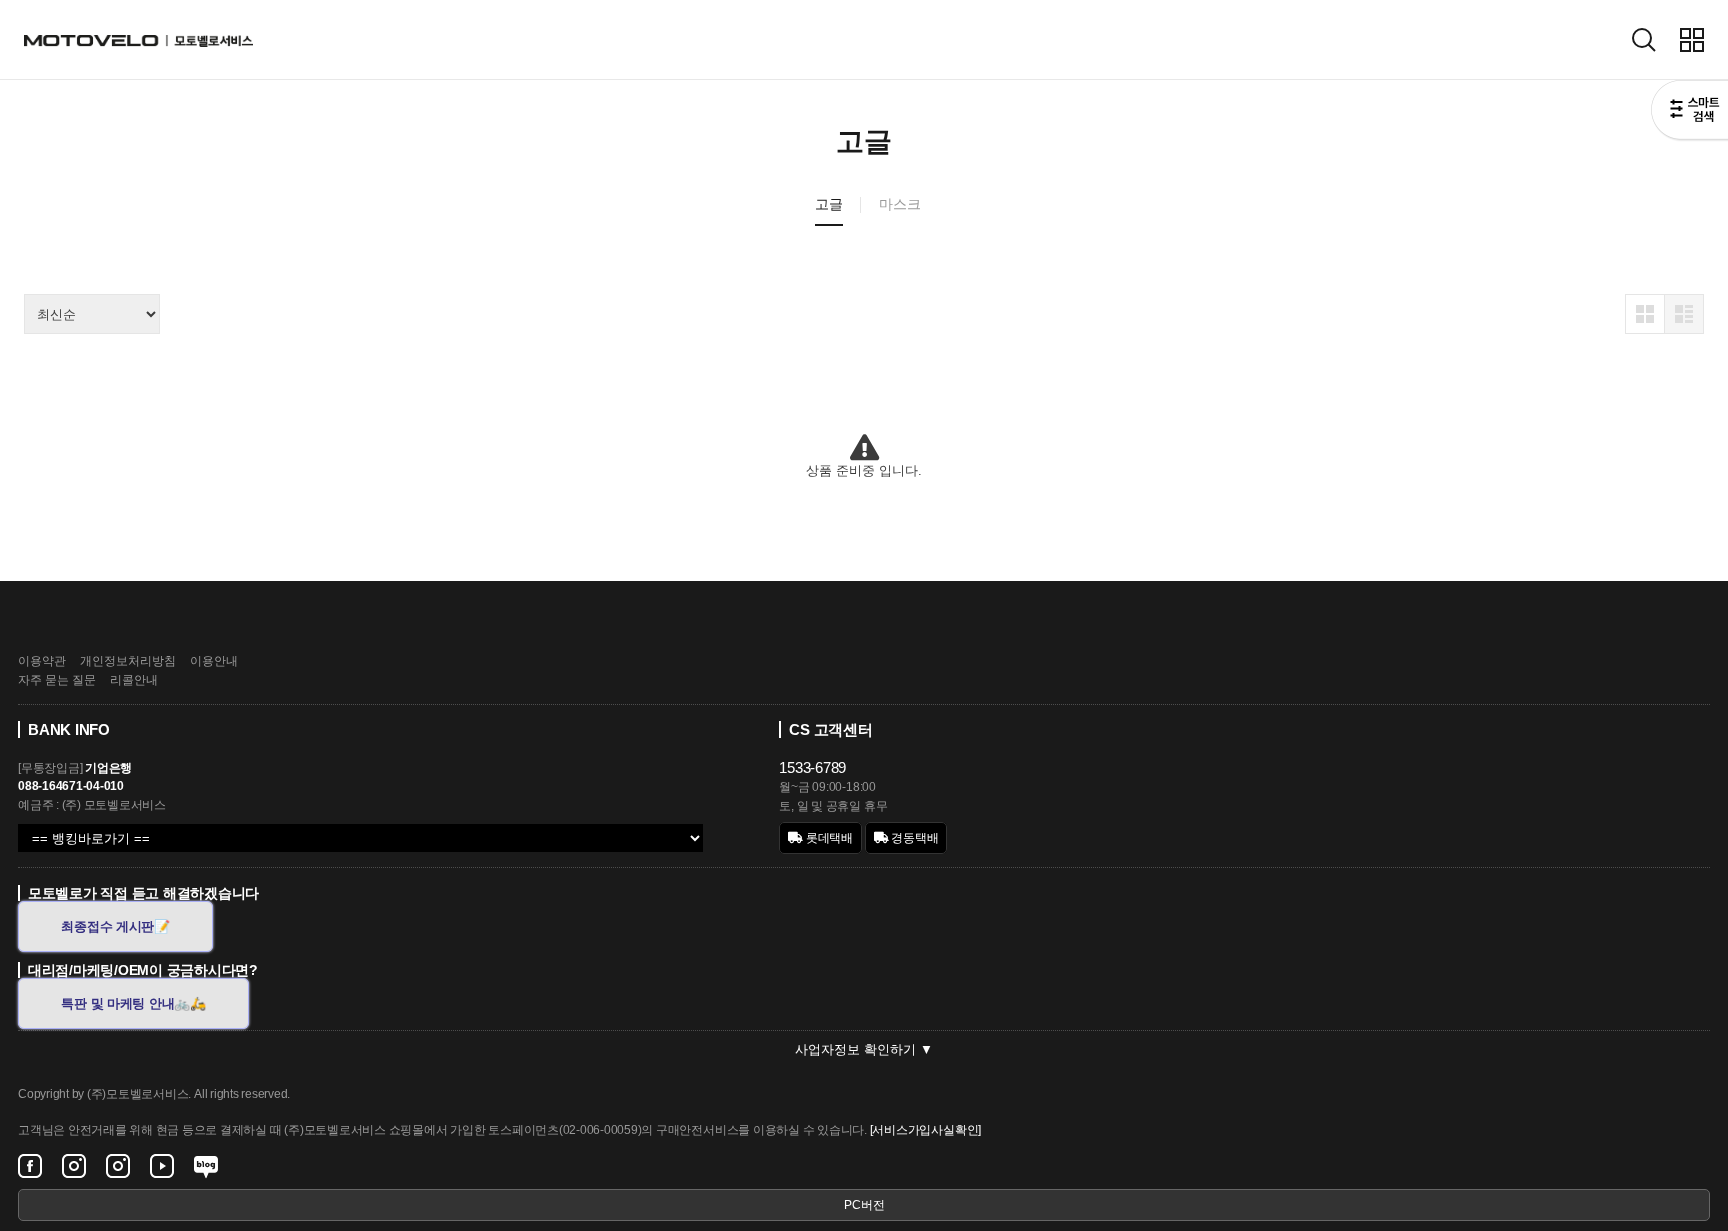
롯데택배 (828, 838)
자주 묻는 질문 (57, 680)
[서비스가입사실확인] (925, 1130)
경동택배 (914, 838)
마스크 (900, 204)
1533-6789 (812, 767)
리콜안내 (134, 680)
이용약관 (42, 661)
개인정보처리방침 (128, 661)
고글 (829, 204)
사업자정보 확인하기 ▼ (864, 1049)
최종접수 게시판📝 (115, 926)
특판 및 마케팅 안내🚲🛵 (133, 1003)
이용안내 (214, 661)
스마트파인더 (1689, 112)
